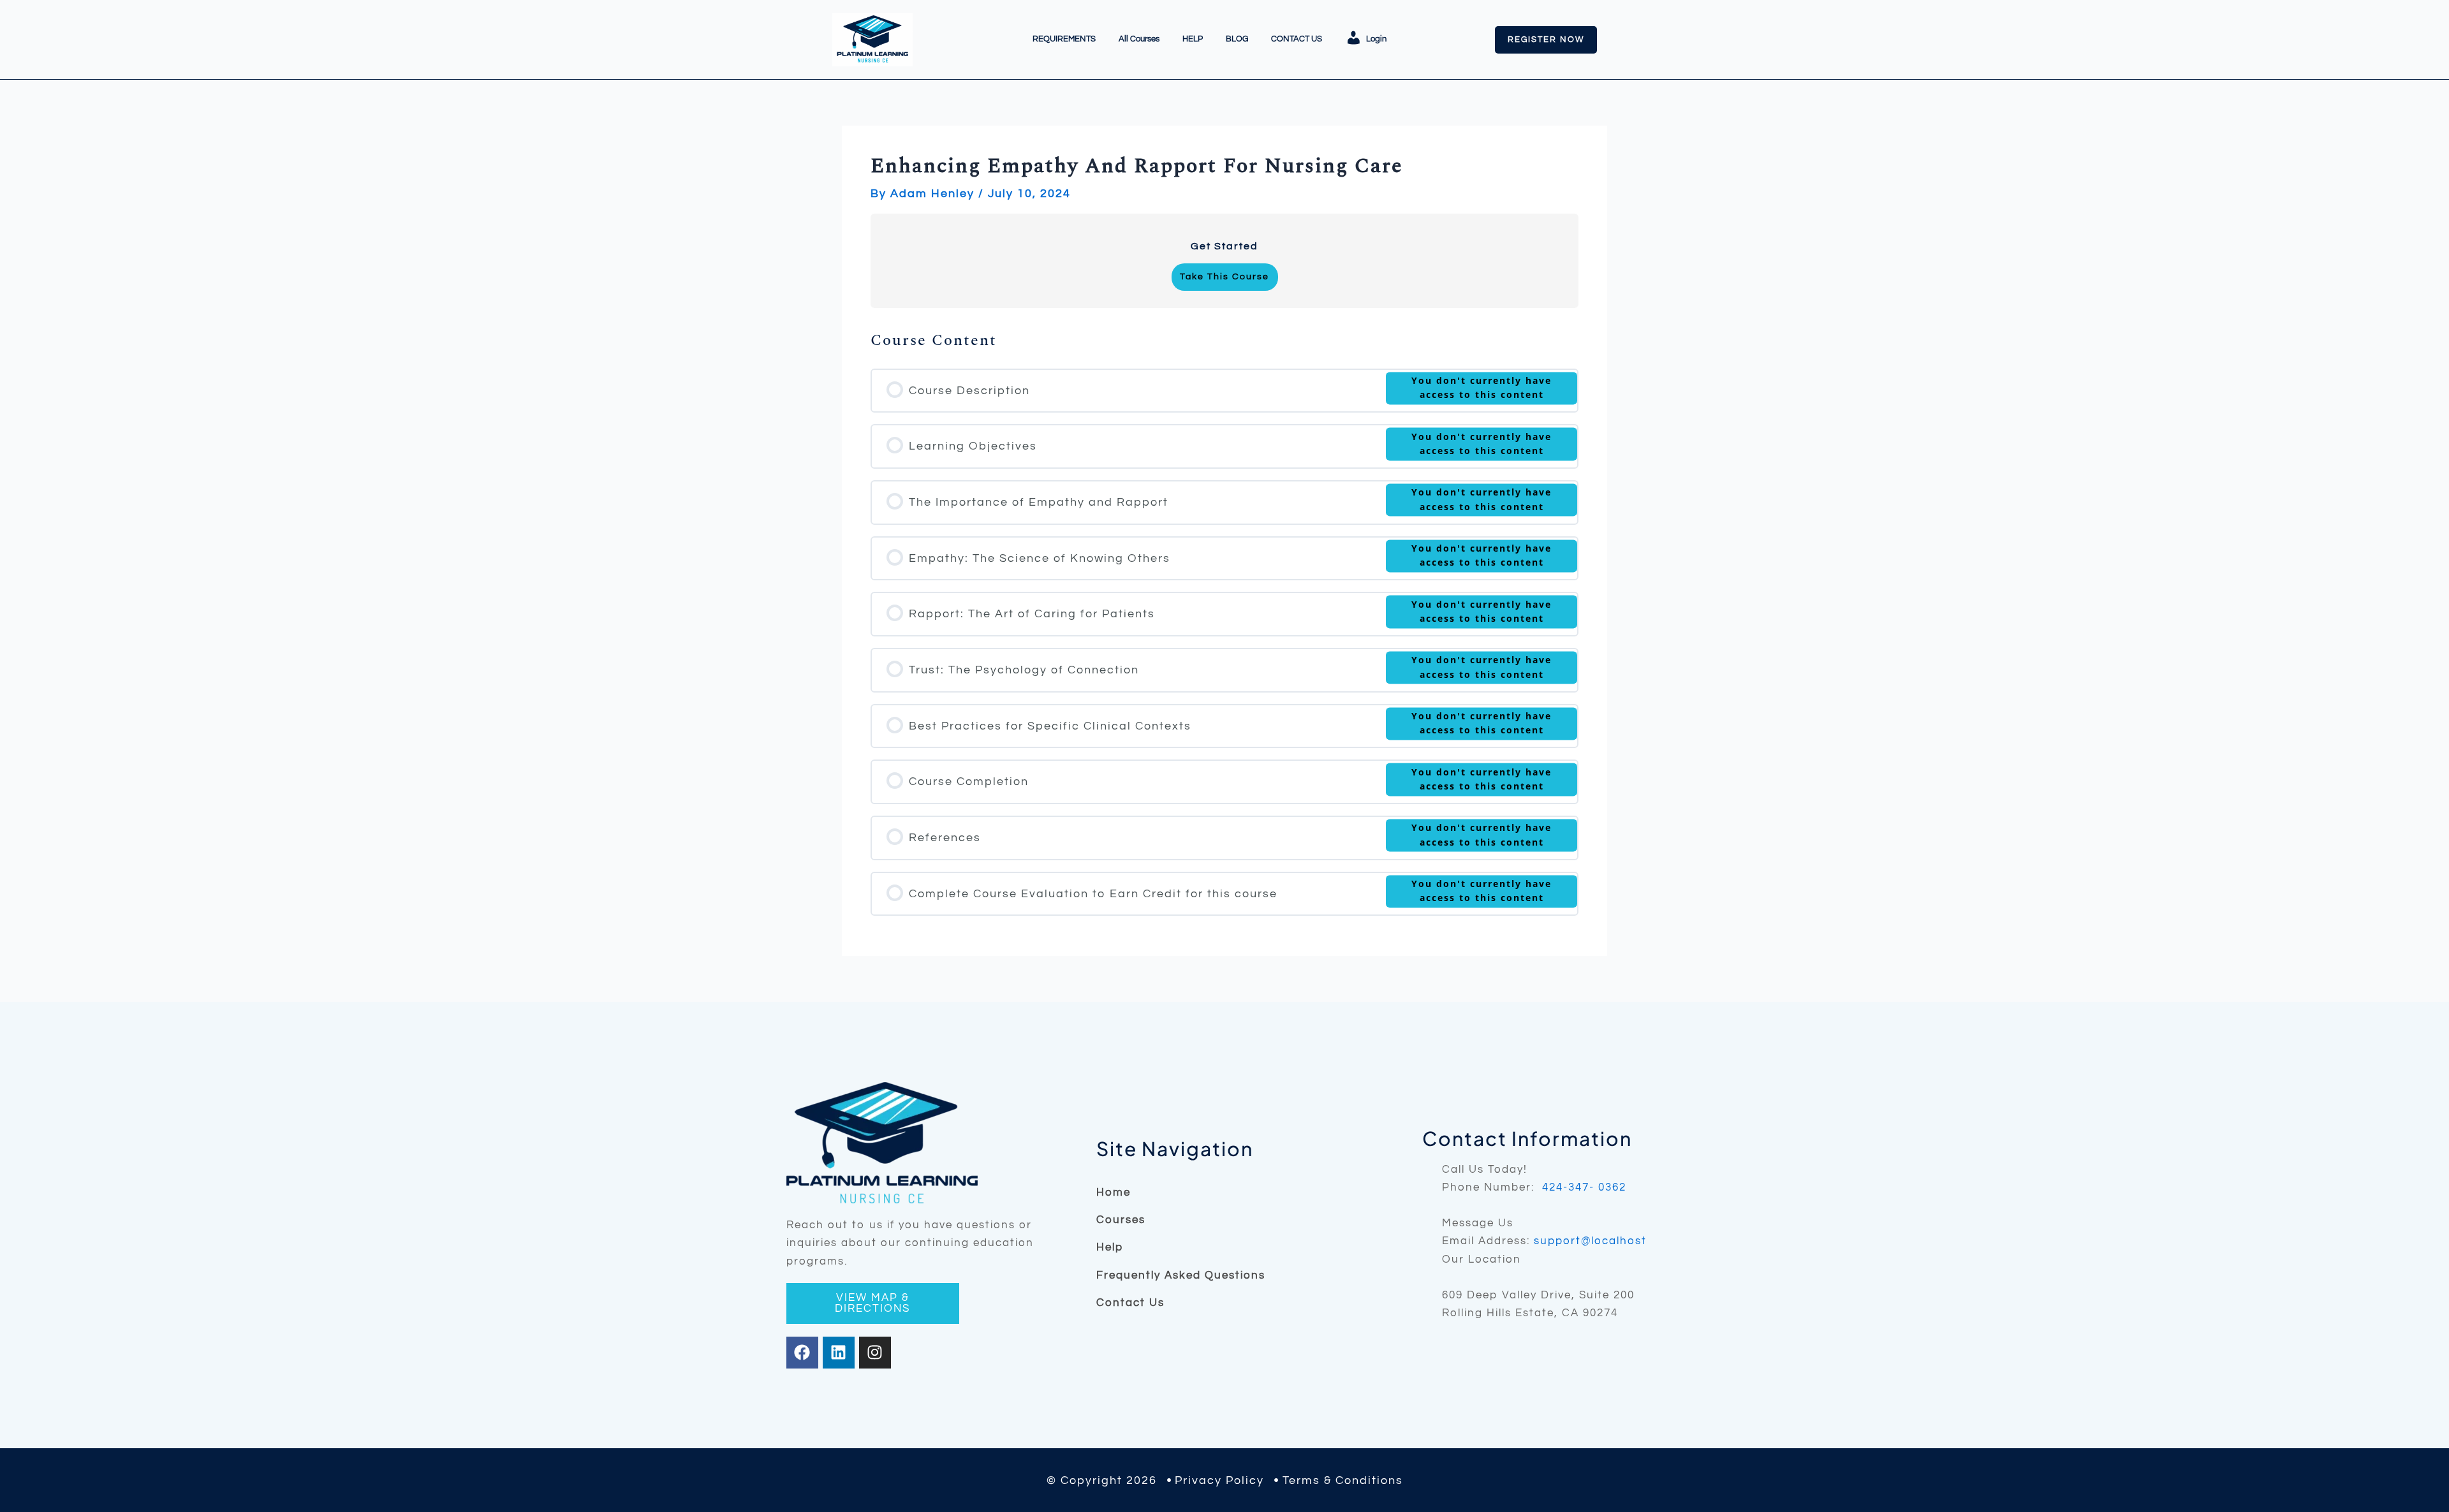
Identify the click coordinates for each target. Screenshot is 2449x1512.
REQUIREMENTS (1064, 39)
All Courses (1139, 39)
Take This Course (1224, 277)
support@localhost (1590, 1241)
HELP (1193, 39)
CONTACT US (1297, 39)
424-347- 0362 (1584, 1187)
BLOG (1237, 39)
